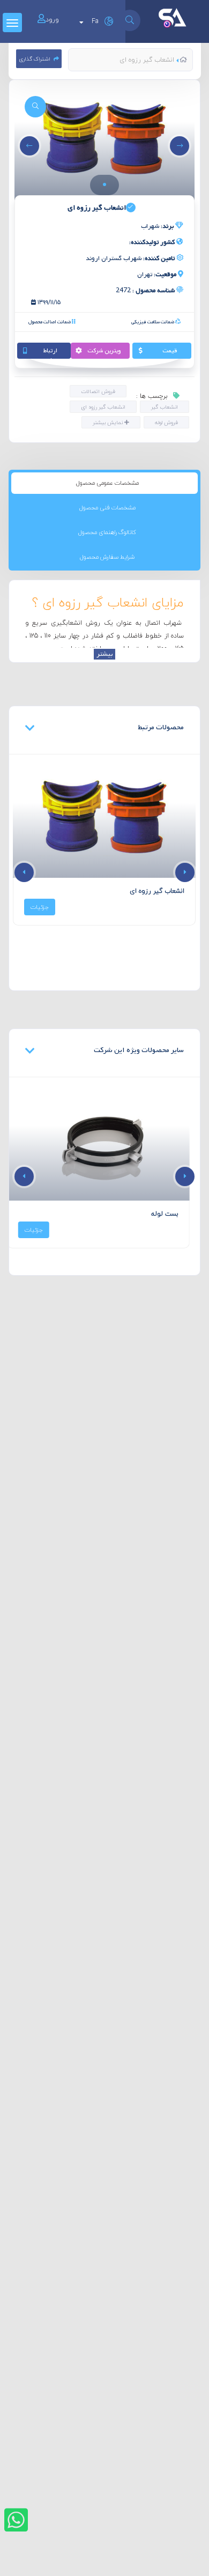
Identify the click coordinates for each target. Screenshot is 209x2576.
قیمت (170, 351)
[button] (104, 184)
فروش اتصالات (98, 391)
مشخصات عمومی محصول (107, 483)
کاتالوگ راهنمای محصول (107, 532)
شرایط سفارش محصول (107, 557)
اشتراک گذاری (35, 59)
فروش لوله (166, 422)
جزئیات (40, 907)
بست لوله (171, 1214)
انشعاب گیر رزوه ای (103, 407)
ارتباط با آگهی (50, 352)
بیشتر (104, 654)
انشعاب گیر (165, 407)
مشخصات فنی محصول (107, 508)
